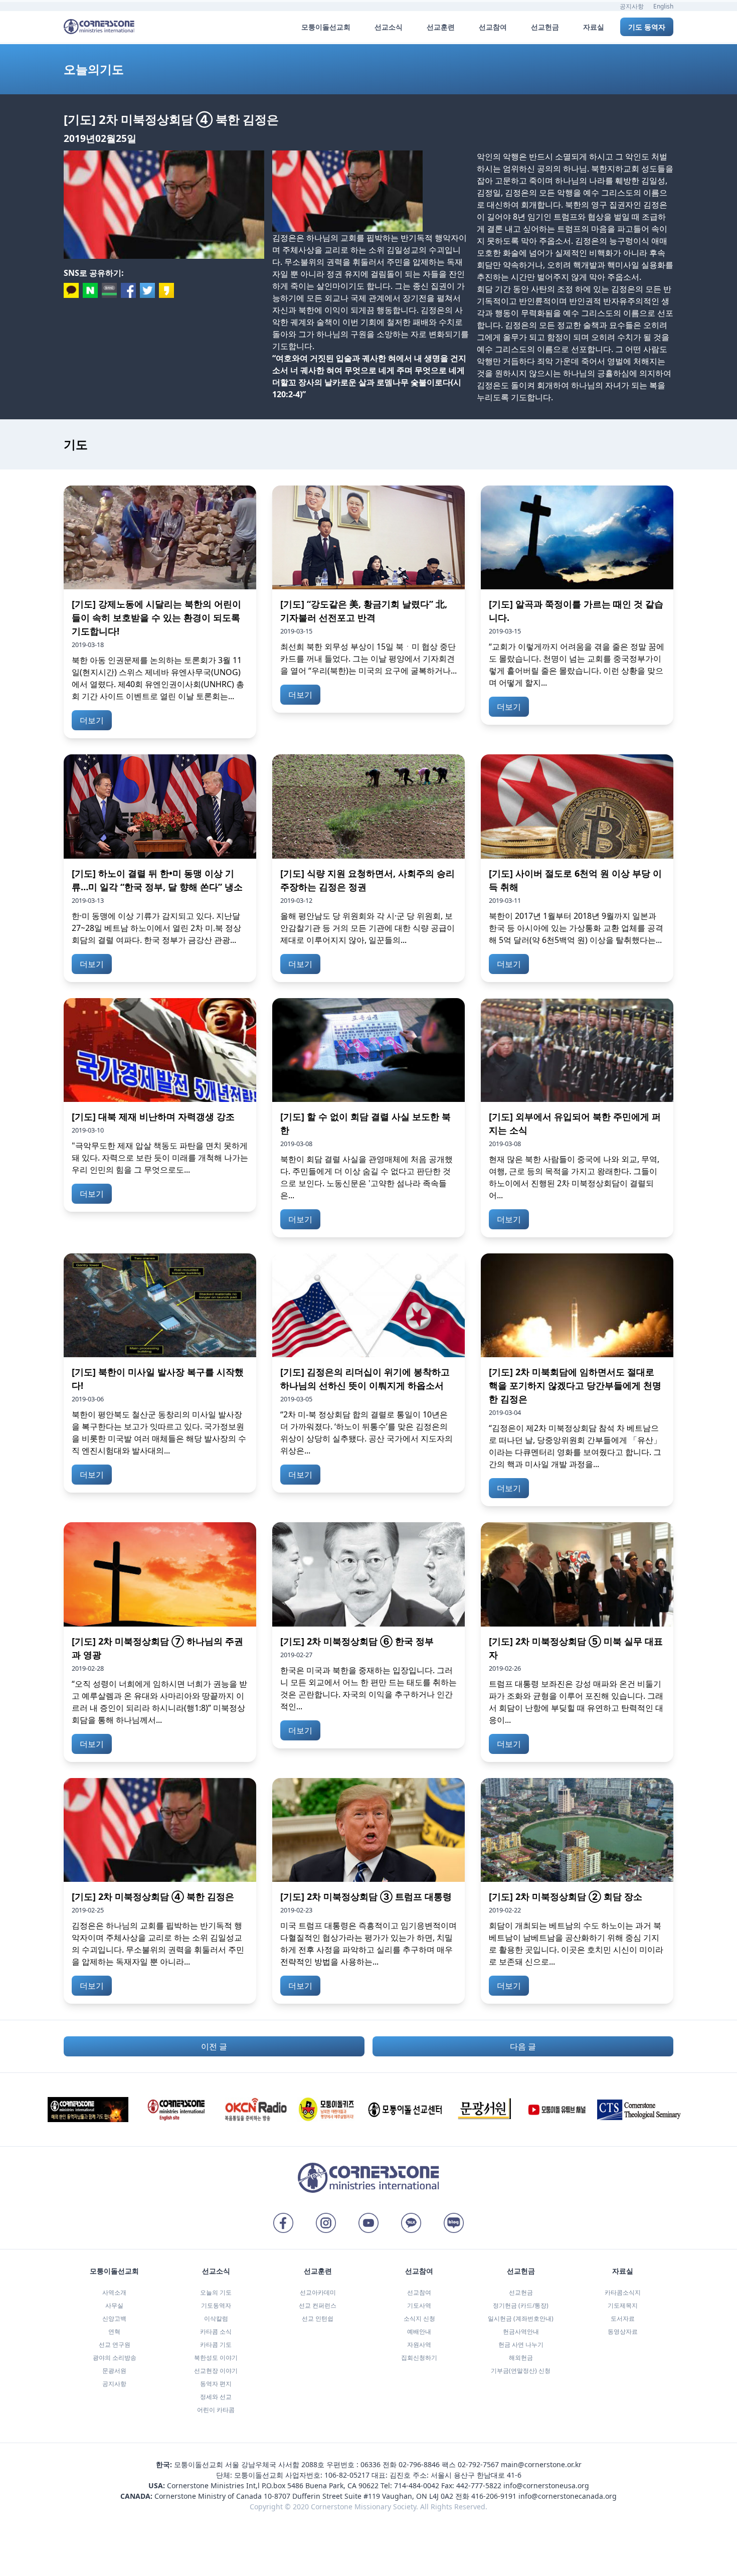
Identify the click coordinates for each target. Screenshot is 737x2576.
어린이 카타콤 (216, 2410)
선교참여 (419, 2292)
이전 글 (214, 2046)
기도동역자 (216, 2305)
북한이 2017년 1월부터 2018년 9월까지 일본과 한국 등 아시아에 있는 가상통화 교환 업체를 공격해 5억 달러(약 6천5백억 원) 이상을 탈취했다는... (576, 928)
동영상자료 (623, 2331)
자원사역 (419, 2345)
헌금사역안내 (521, 2331)
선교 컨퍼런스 (318, 2305)
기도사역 (419, 2305)
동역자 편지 (216, 2384)
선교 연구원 (115, 2345)
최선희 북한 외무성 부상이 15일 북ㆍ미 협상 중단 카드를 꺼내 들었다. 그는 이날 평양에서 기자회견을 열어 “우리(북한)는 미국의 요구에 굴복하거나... (368, 659)
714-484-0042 (417, 2485)
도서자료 (623, 2318)
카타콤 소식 (216, 2331)
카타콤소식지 (623, 2292)
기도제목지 (623, 2305)
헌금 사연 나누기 (521, 2345)
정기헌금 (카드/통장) (521, 2305)
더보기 (92, 720)
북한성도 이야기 (216, 2358)
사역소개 (114, 2292)
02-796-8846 (419, 2464)
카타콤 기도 (216, 2345)
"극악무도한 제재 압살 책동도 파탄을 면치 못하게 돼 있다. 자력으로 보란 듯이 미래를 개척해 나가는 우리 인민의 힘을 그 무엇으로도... (160, 1158)
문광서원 (114, 2371)
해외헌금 (521, 2358)
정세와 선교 (216, 2397)
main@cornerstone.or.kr (541, 2464)
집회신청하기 (419, 2358)
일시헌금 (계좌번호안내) (521, 2318)
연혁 (114, 2331)
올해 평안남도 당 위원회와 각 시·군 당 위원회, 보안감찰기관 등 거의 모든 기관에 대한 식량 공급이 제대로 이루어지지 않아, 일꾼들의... (367, 928)
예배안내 (419, 2331)
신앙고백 (114, 2318)
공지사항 (632, 6)
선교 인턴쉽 (318, 2318)
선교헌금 (521, 2292)
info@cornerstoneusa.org (546, 2485)
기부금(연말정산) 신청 (521, 2371)
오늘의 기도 (216, 2292)
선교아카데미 (318, 2292)
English (663, 6)
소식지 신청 (419, 2318)
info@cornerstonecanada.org (568, 2496)
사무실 (114, 2305)
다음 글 (523, 2046)
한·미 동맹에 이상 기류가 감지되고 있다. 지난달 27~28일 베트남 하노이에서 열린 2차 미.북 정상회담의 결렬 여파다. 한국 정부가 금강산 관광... (156, 928)
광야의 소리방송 (115, 2358)
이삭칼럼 (216, 2318)
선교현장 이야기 (216, 2371)
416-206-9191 (494, 2496)
